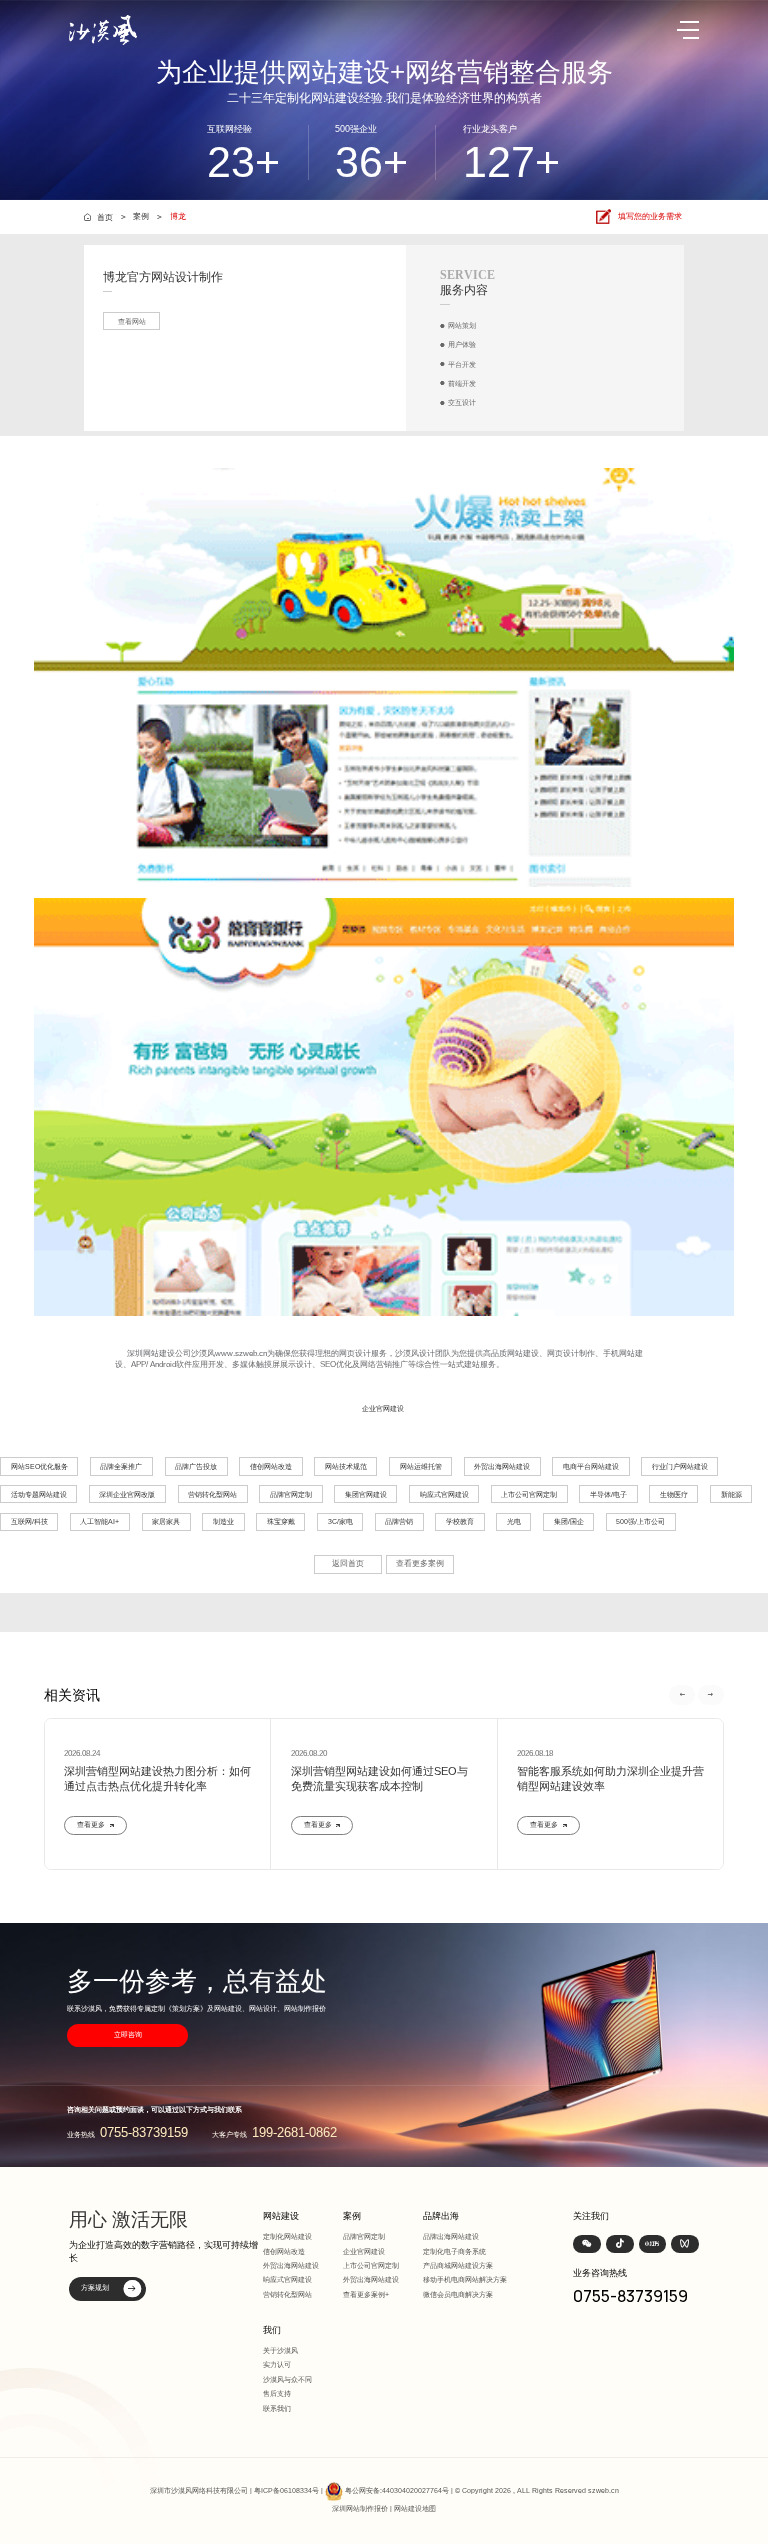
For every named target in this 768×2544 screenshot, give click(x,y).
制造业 (223, 1521)
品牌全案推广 (121, 1466)
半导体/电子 (608, 1494)
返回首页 (348, 1563)
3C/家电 (340, 1521)
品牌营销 (399, 1521)
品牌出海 (441, 2216)
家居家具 (166, 1521)
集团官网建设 (366, 1494)
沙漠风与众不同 (287, 2379)
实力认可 (277, 2364)
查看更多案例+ (366, 2294)
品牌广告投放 (196, 1466)
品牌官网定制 (291, 1494)
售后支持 (277, 2393)
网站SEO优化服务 (39, 1466)
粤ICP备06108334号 (286, 2490)
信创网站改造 (271, 1466)
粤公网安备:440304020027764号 (397, 2490)
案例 (141, 216)
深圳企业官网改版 (127, 1494)
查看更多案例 (420, 1563)
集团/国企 (569, 1521)
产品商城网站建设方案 (458, 2265)
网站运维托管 (421, 1466)
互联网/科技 (29, 1521)
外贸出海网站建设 (502, 1466)
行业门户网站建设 (680, 1466)
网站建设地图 (415, 2508)
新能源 (731, 1494)
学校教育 (460, 1521)
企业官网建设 (383, 1408)
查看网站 (132, 321)
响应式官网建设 (444, 1494)
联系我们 (277, 2408)
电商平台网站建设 (591, 1466)
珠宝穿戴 (281, 1521)
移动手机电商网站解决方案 (465, 2279)
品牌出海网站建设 (451, 2236)
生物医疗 (674, 1494)
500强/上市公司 (640, 1521)
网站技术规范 (346, 1466)
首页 (105, 217)
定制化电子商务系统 (454, 2251)
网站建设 (281, 2216)
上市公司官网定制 (529, 1494)
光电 (514, 1521)
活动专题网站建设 (39, 1494)
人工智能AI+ (99, 1521)
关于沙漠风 (280, 2350)
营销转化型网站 (212, 1494)
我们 (272, 2330)
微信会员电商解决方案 (458, 2294)
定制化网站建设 (287, 2236)
